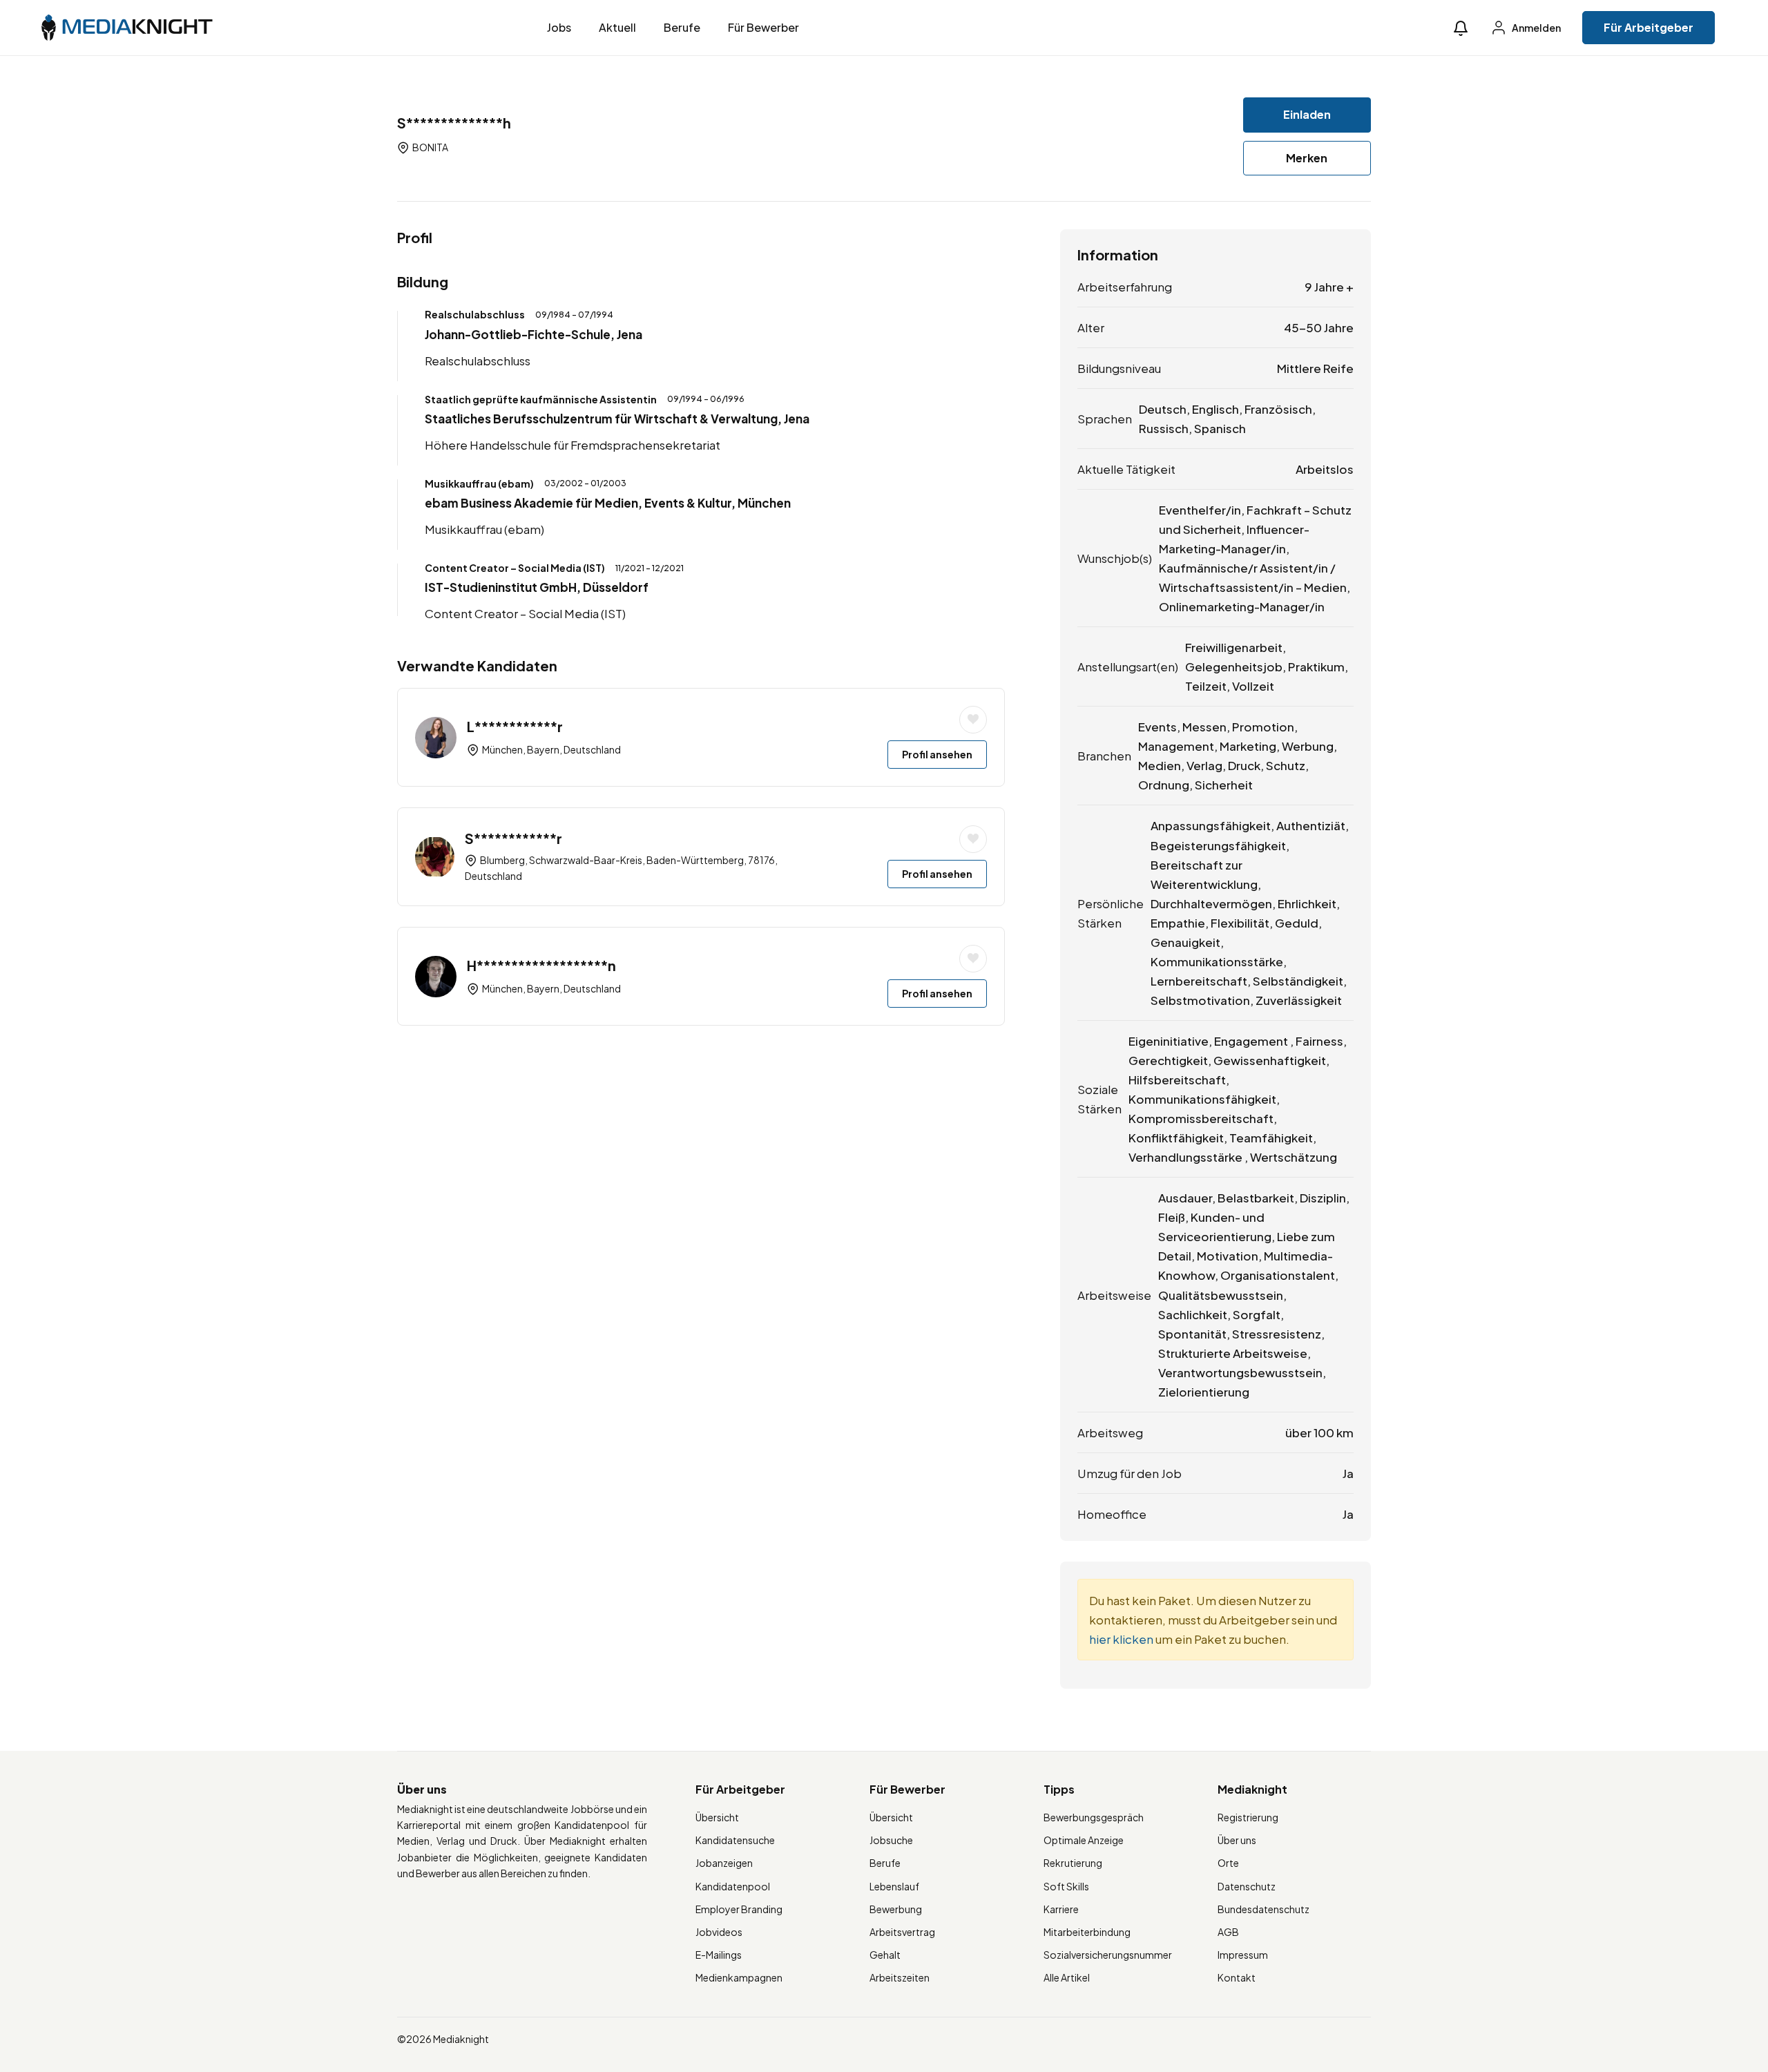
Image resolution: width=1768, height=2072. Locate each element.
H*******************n (541, 965)
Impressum (1243, 1955)
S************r (513, 838)
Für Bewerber (763, 27)
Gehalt (885, 1955)
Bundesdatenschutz (1263, 1909)
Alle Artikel (1067, 1977)
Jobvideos (719, 1932)
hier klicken (1121, 1639)
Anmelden (1536, 28)
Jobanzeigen (724, 1863)
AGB (1228, 1932)
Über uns (1237, 1840)
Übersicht (717, 1817)
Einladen (1307, 114)
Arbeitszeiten (900, 1977)
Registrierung (1248, 1817)
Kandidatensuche (735, 1840)
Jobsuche (891, 1840)
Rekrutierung (1073, 1863)
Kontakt (1237, 1977)
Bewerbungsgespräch (1094, 1817)
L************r (515, 726)
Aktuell (617, 27)
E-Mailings (719, 1955)
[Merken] (973, 720)
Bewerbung (896, 1909)
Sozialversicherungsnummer (1108, 1955)
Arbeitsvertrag (902, 1932)
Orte (1228, 1863)
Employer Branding (739, 1909)
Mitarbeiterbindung (1087, 1932)
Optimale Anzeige (1084, 1840)
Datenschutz (1247, 1886)
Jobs (559, 27)
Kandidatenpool (733, 1886)
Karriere (1061, 1909)
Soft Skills (1066, 1886)
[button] (1461, 28)
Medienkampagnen (739, 1977)
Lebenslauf (894, 1886)
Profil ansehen (937, 754)
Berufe (682, 27)
